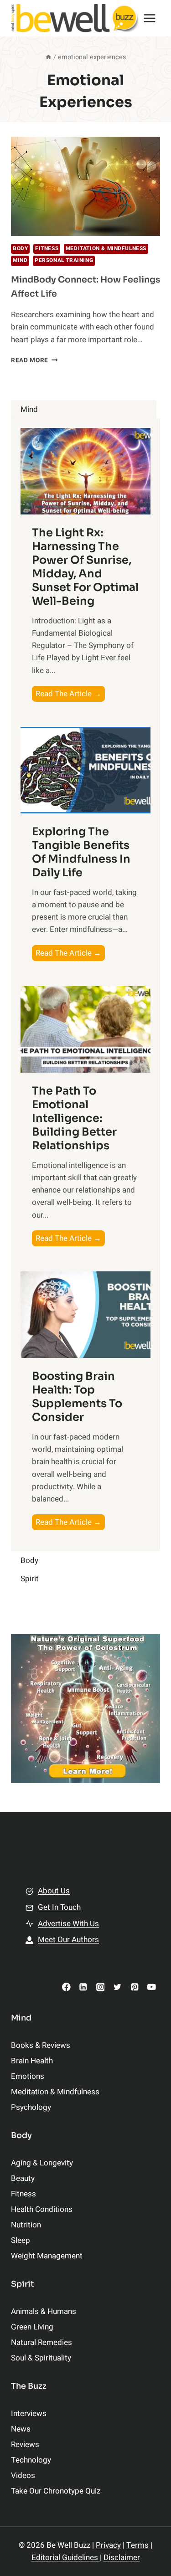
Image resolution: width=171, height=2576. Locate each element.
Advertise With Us (68, 1924)
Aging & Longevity (42, 2163)
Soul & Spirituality (41, 2358)
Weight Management (47, 2256)
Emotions (28, 2076)
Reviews (25, 2445)
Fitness (47, 249)
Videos (23, 2476)
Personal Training (64, 260)
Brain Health (32, 2061)
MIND (20, 260)
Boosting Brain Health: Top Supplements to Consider (77, 1397)
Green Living (32, 2327)
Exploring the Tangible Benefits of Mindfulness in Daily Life (81, 852)
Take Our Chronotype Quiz (56, 2491)
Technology (31, 2460)
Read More (34, 360)
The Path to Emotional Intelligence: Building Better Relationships (74, 1118)
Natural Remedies (41, 2342)
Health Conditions (42, 2209)
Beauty (23, 2178)
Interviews (29, 2414)
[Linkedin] (83, 1987)
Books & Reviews (41, 2045)
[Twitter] (117, 1987)
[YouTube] (152, 1987)
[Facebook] (66, 1987)
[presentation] (85, 186)
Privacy (108, 2545)
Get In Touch (59, 1907)
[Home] (48, 57)
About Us (54, 1891)
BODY (20, 249)
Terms (137, 2545)
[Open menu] (150, 18)
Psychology (31, 2107)
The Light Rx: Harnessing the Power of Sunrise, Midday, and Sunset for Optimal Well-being (85, 567)
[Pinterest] (134, 1987)
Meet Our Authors (68, 1940)
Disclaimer (122, 2558)
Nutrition (26, 2225)
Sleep (21, 2240)
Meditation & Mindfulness (106, 249)
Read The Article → (70, 695)
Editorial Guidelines (66, 2558)
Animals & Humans (44, 2311)
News (21, 2429)
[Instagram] (100, 1987)
